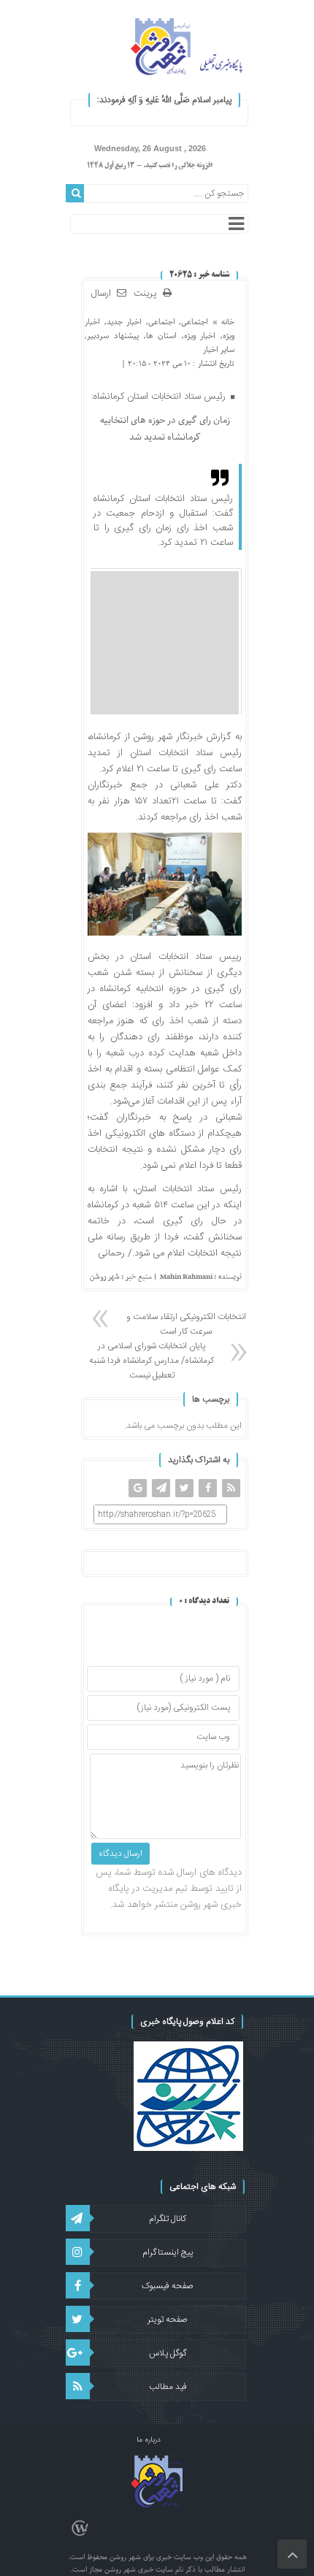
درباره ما (149, 2440)
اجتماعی (195, 322)
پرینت (148, 294)
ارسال (101, 294)
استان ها (162, 336)
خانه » (221, 322)
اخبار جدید (124, 322)
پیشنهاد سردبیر (113, 336)
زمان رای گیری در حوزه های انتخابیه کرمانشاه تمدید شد (165, 429)
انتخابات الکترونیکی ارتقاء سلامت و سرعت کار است (186, 1324)
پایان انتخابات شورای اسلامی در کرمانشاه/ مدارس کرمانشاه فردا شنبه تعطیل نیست (152, 1361)
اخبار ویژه (200, 336)
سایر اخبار (219, 349)
